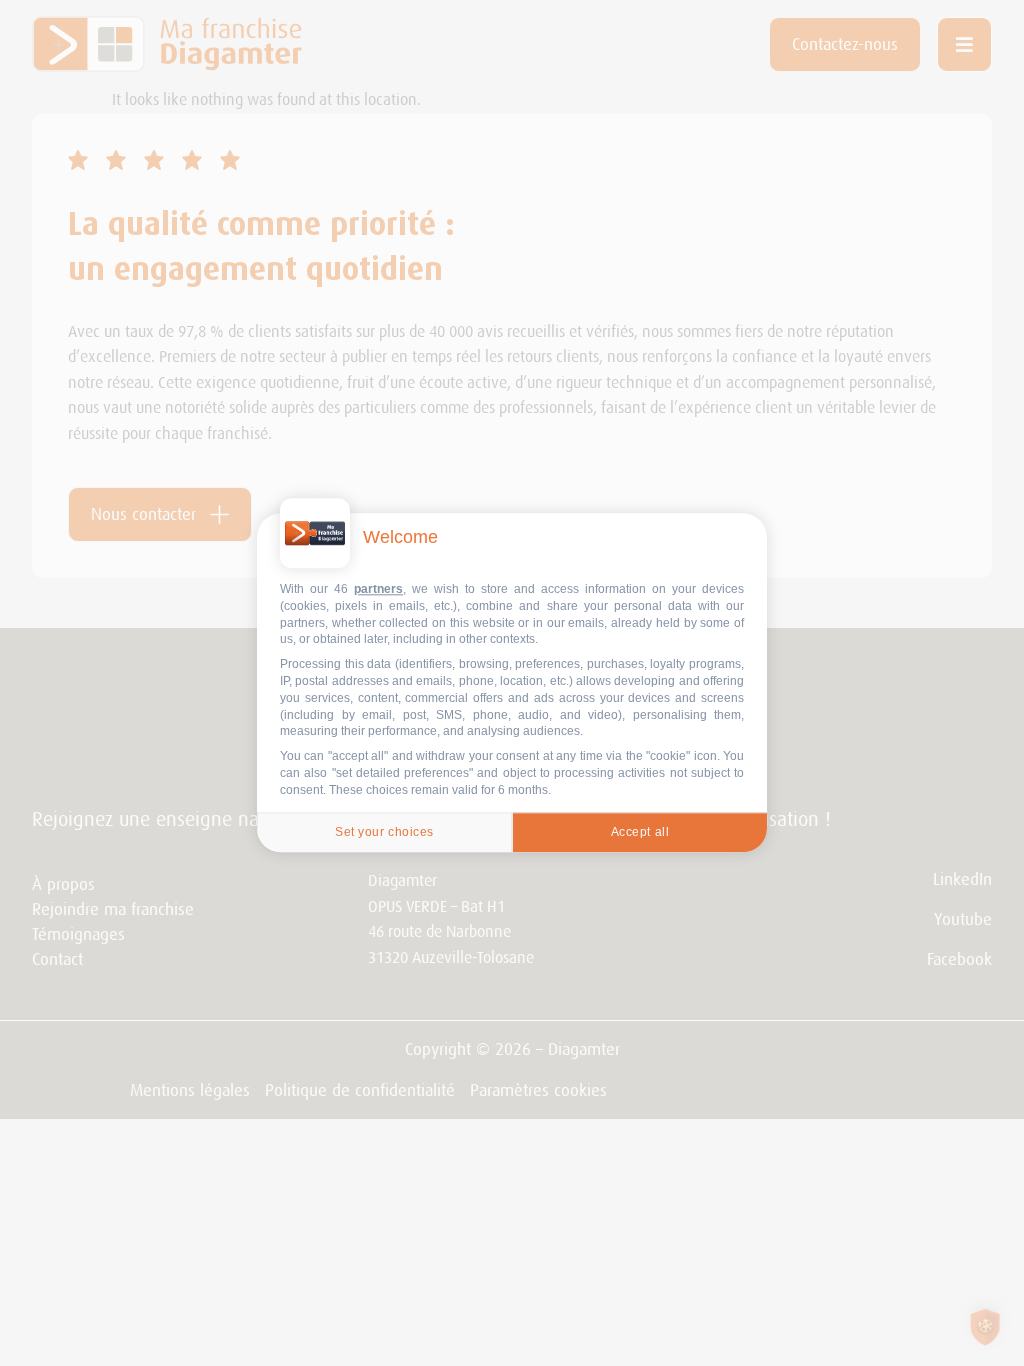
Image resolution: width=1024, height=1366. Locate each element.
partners (378, 589)
